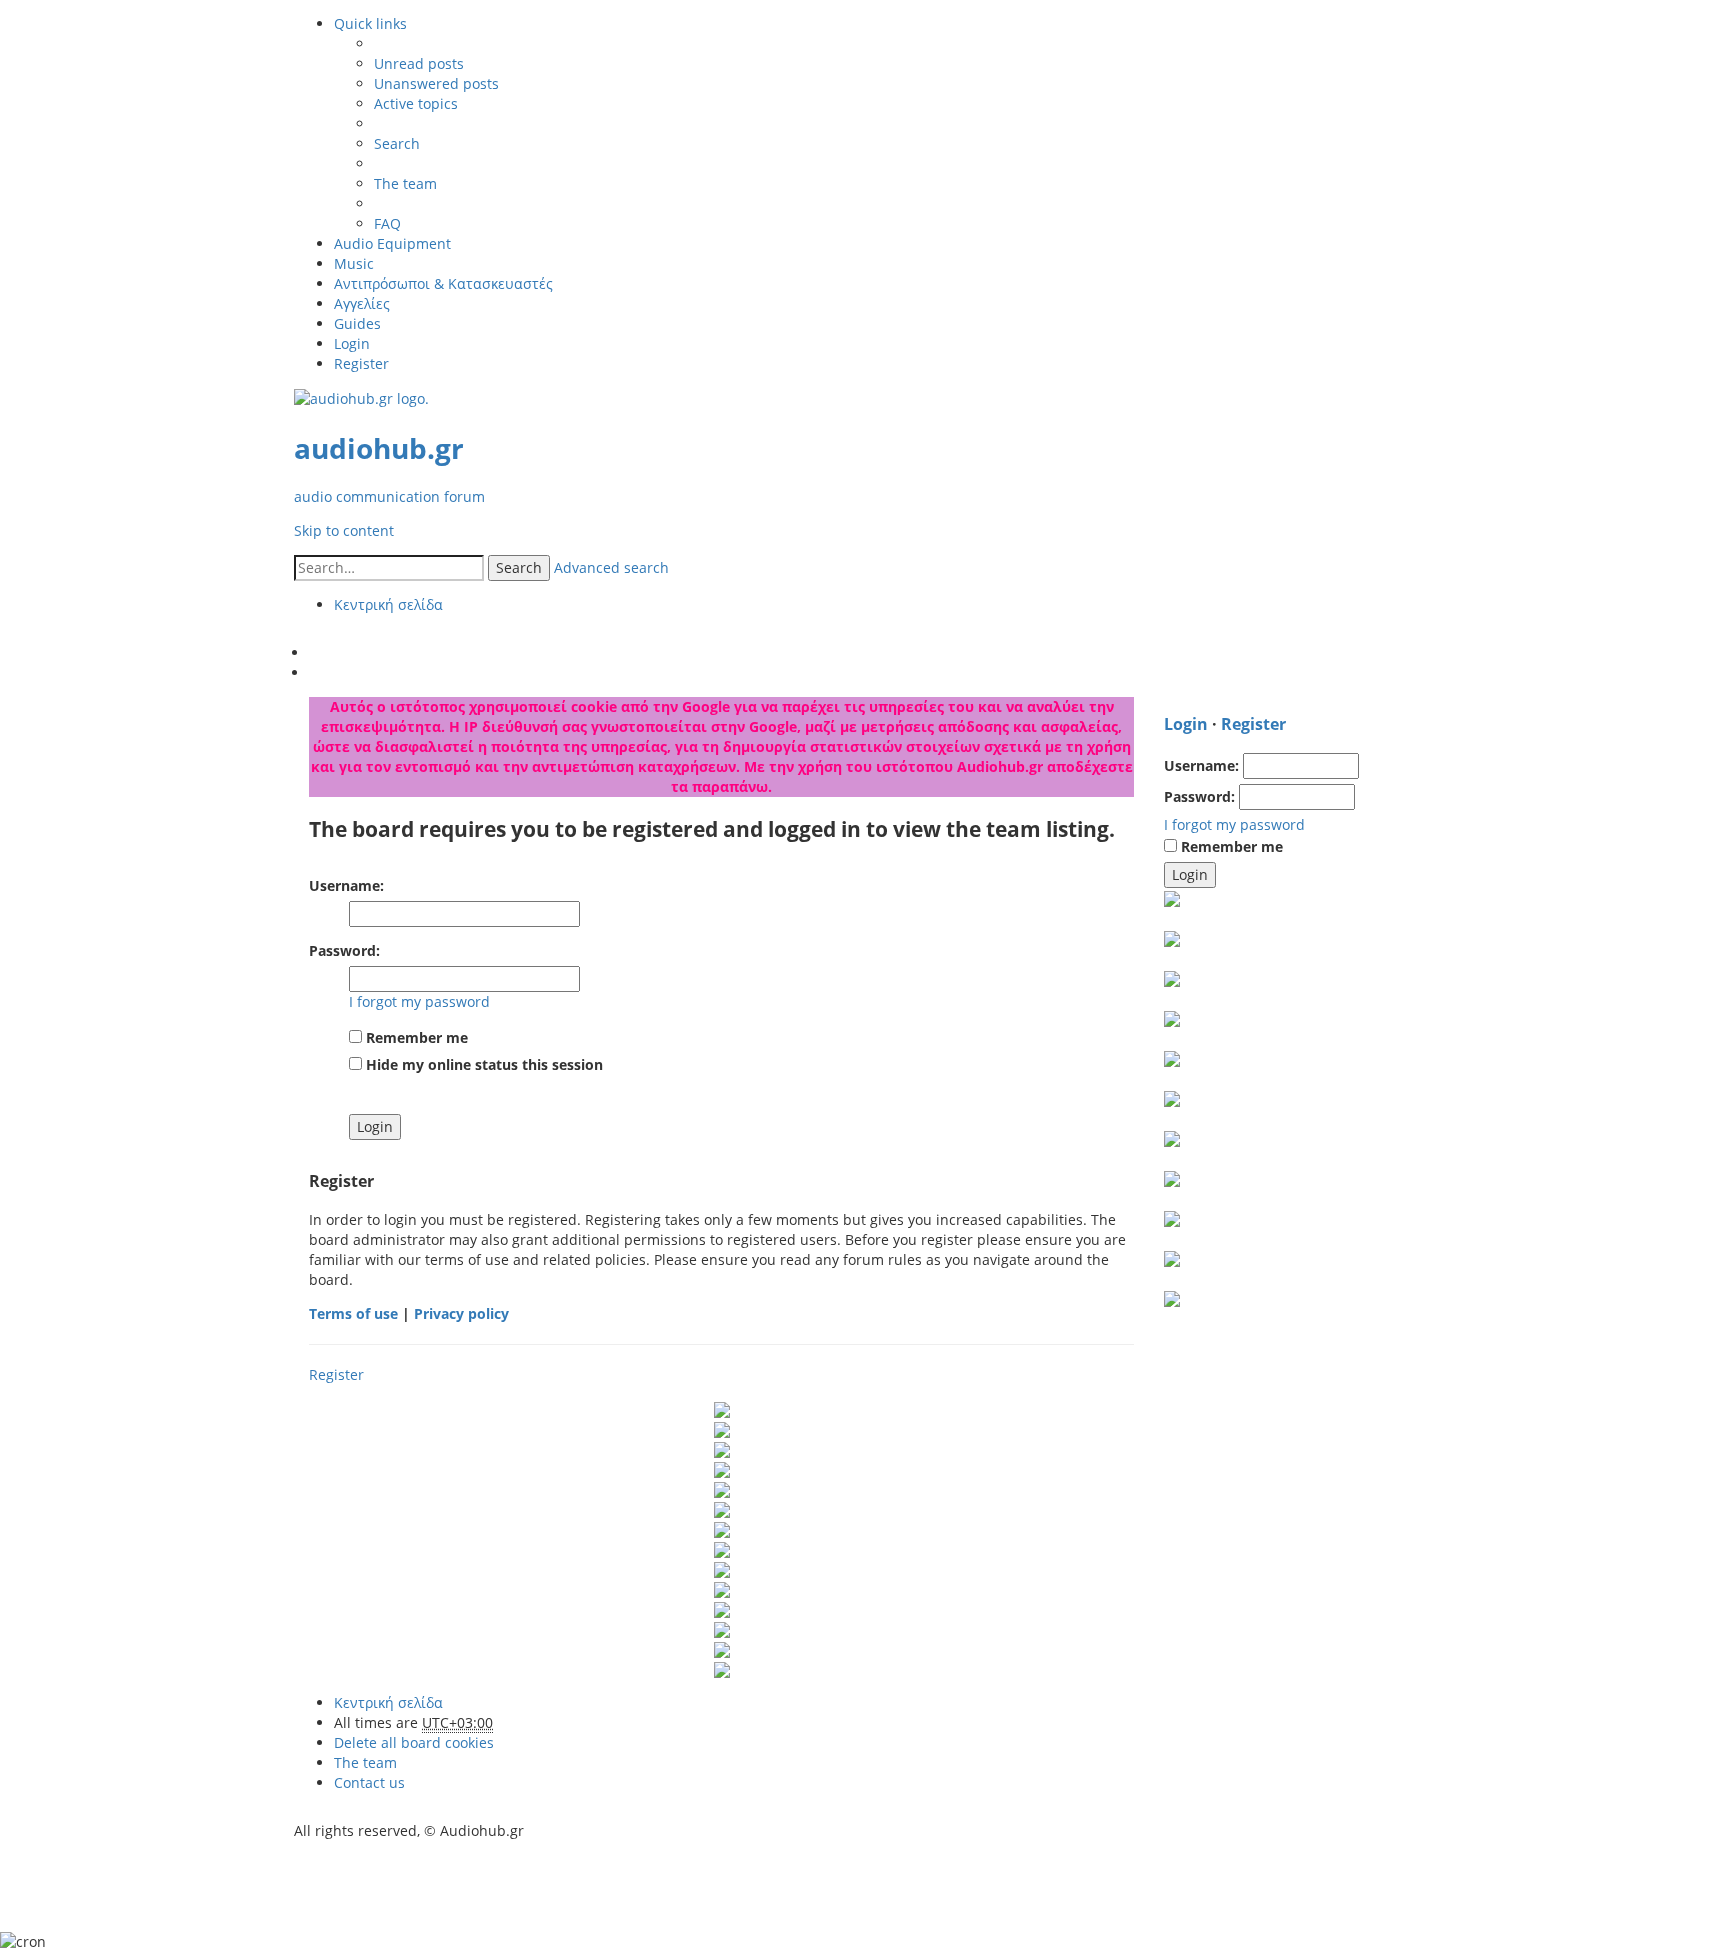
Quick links (370, 23)
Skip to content (344, 530)
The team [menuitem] (405, 183)
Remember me (415, 1037)
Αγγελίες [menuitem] (362, 303)
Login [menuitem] (352, 343)
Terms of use (353, 1313)
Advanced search (611, 567)
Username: (346, 885)
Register (336, 1374)
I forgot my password (419, 1001)
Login (1186, 724)
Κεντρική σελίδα (388, 1702)
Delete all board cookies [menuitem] (414, 1742)
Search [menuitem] (397, 143)
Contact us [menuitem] (369, 1782)
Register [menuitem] (361, 363)
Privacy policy (461, 1313)
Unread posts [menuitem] (419, 63)
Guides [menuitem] (357, 323)
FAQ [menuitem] (387, 223)
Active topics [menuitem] (416, 103)
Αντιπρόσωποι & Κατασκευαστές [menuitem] (443, 283)
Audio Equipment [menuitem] (392, 243)
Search (519, 567)
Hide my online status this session (482, 1064)
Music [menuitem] (354, 263)
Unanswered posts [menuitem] (436, 83)
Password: (344, 950)
